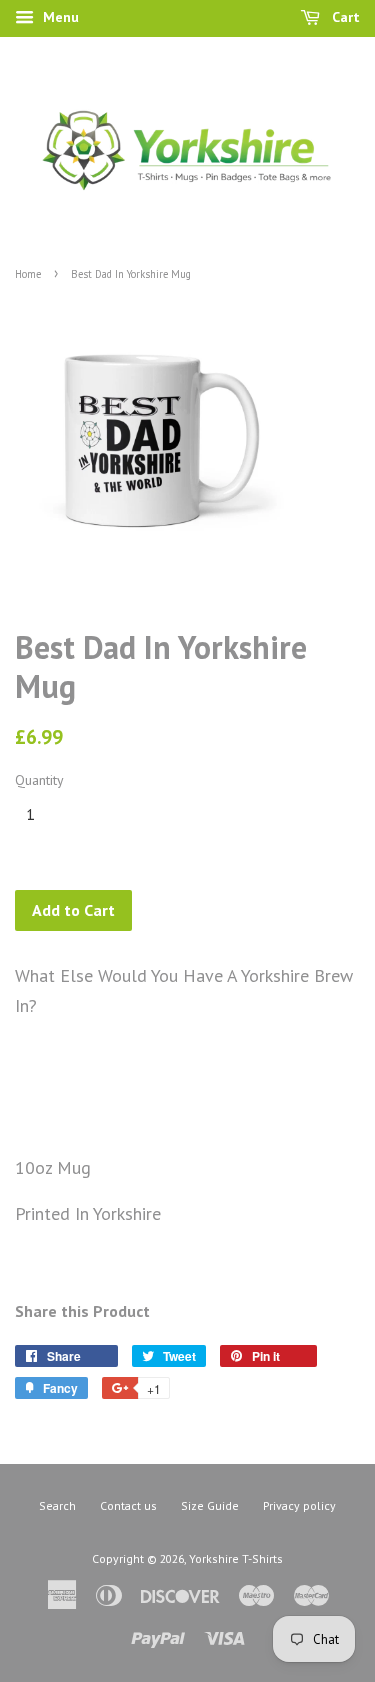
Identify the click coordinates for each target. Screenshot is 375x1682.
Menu (59, 17)
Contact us (128, 1505)
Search (57, 1505)
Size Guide (210, 1505)
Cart (344, 17)
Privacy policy (299, 1505)
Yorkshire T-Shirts (236, 1558)
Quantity (39, 780)
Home (28, 274)
